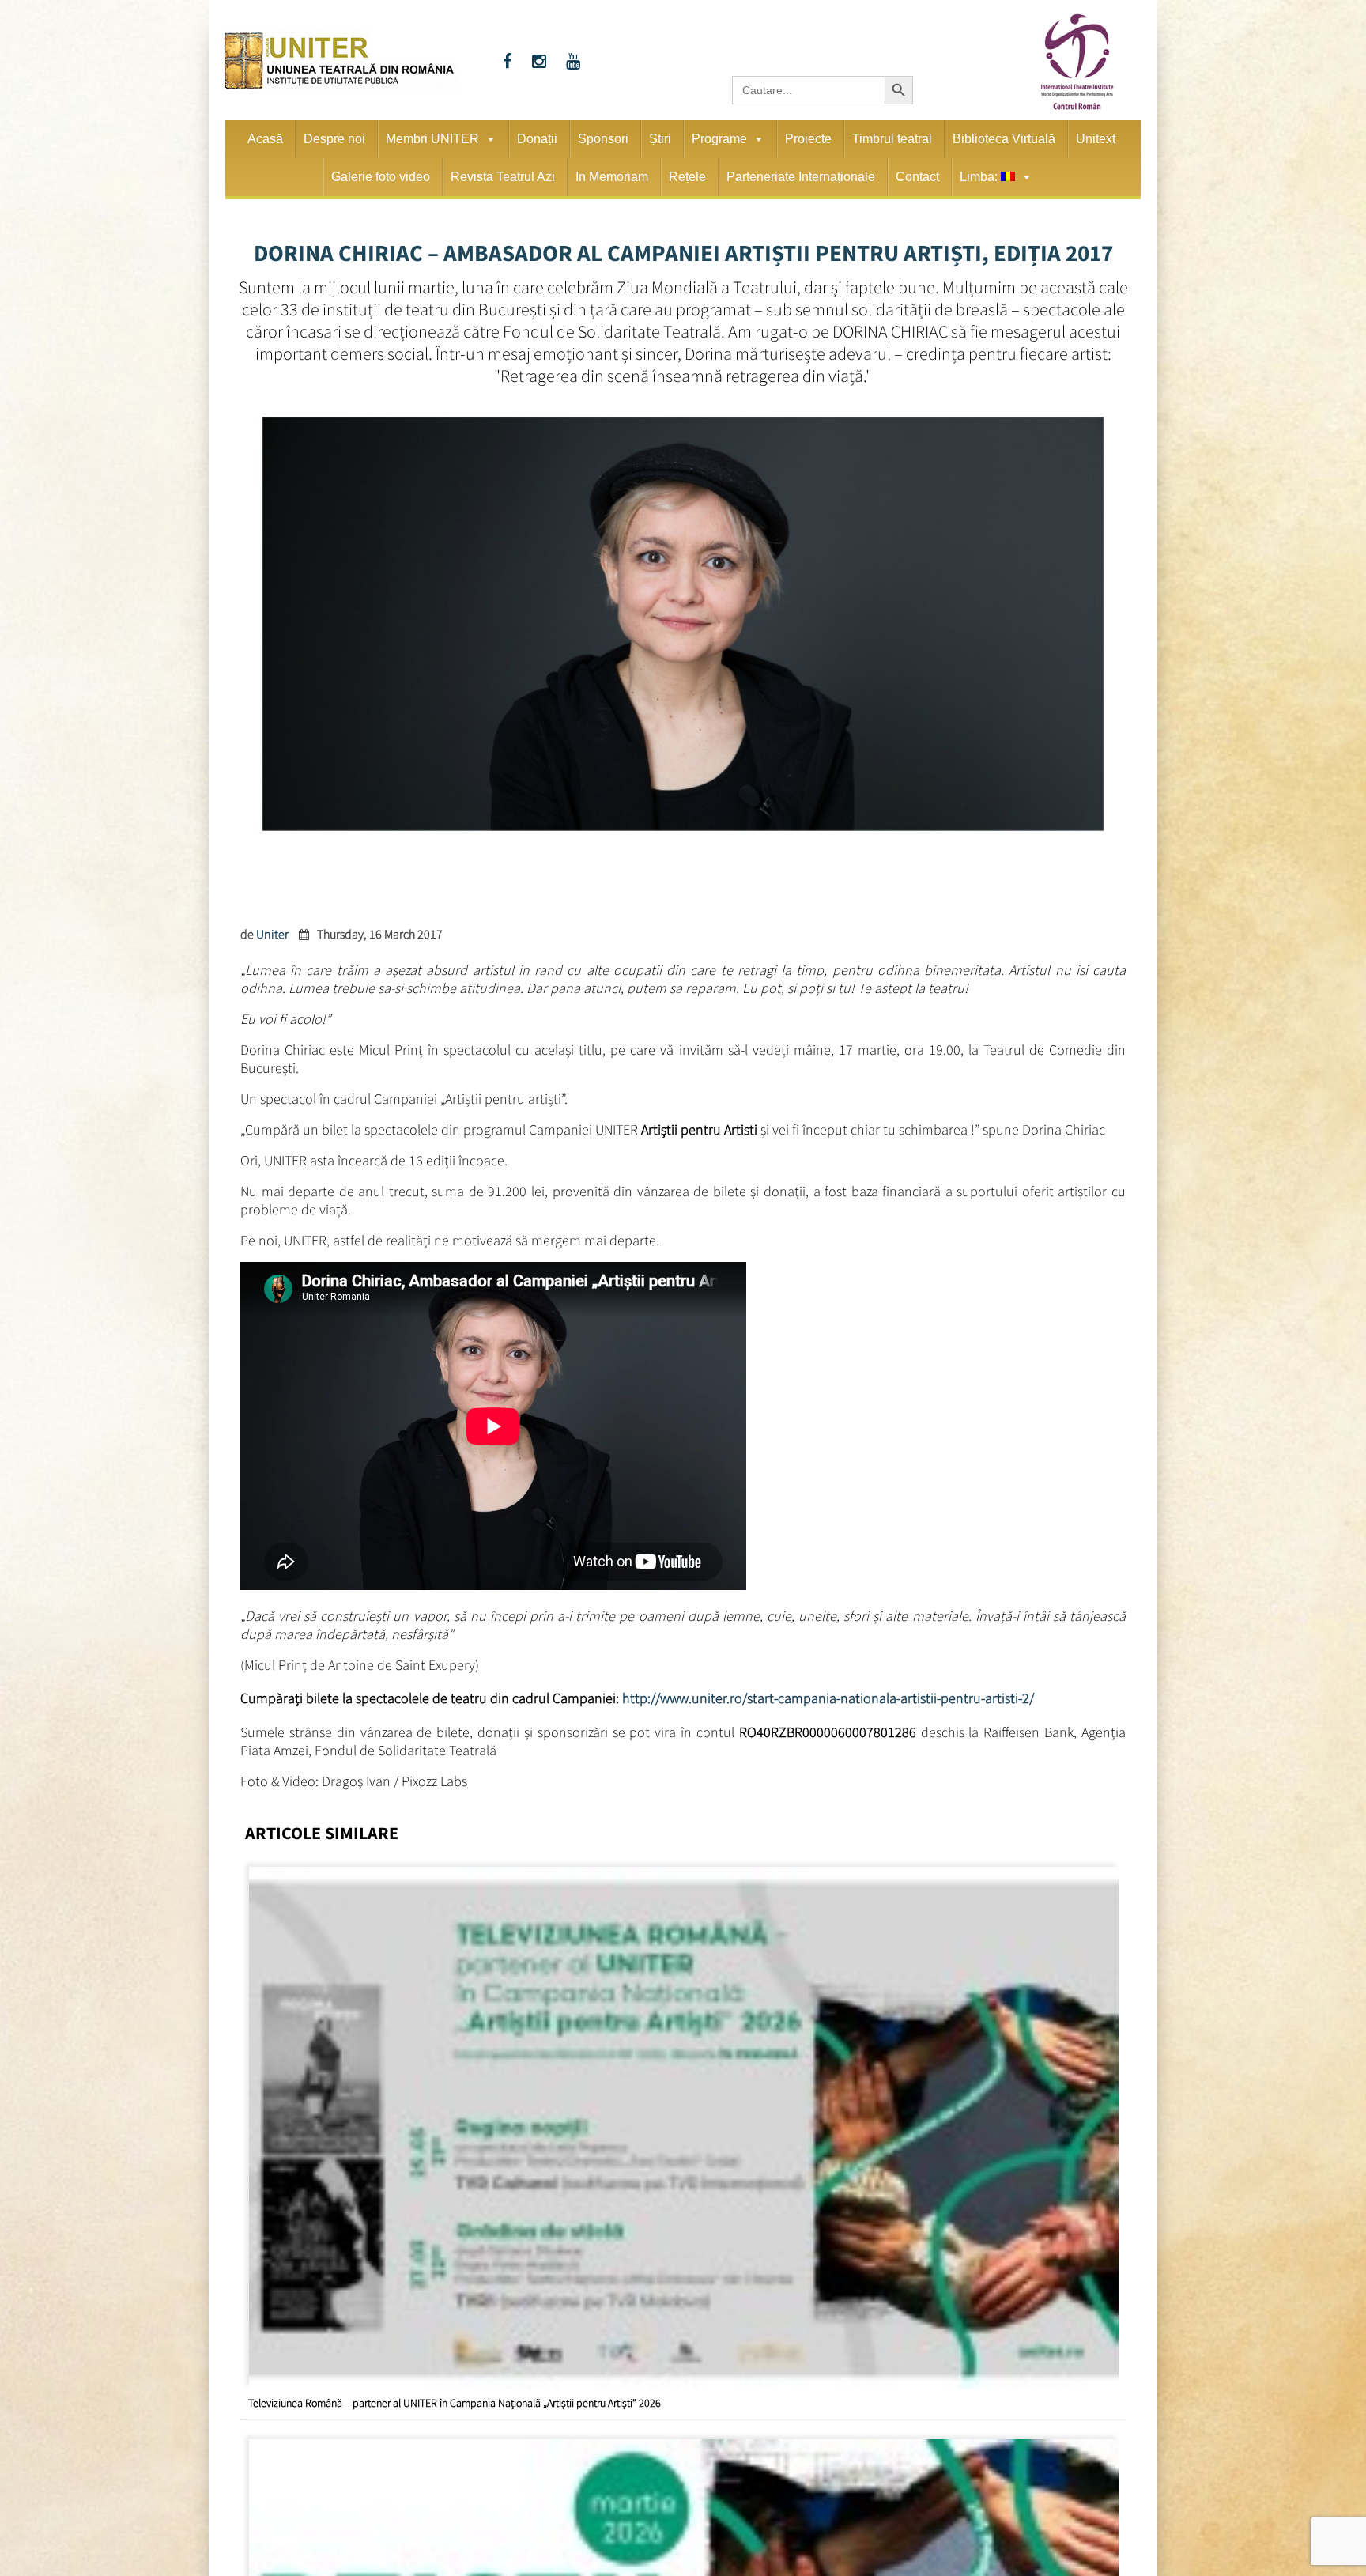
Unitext (1096, 139)
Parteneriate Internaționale (801, 177)
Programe (719, 139)
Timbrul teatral (892, 139)
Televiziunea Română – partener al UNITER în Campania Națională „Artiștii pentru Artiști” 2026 (455, 2397)
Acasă (265, 139)
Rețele (687, 177)
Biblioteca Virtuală (1004, 139)
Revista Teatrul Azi (503, 177)
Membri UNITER (432, 139)
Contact (917, 177)
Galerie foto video (381, 177)
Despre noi (334, 139)
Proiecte (808, 139)
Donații (537, 139)
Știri (660, 139)
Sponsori (603, 139)
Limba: (980, 177)
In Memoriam (612, 177)
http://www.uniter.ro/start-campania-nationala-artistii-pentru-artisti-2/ (828, 1696)
